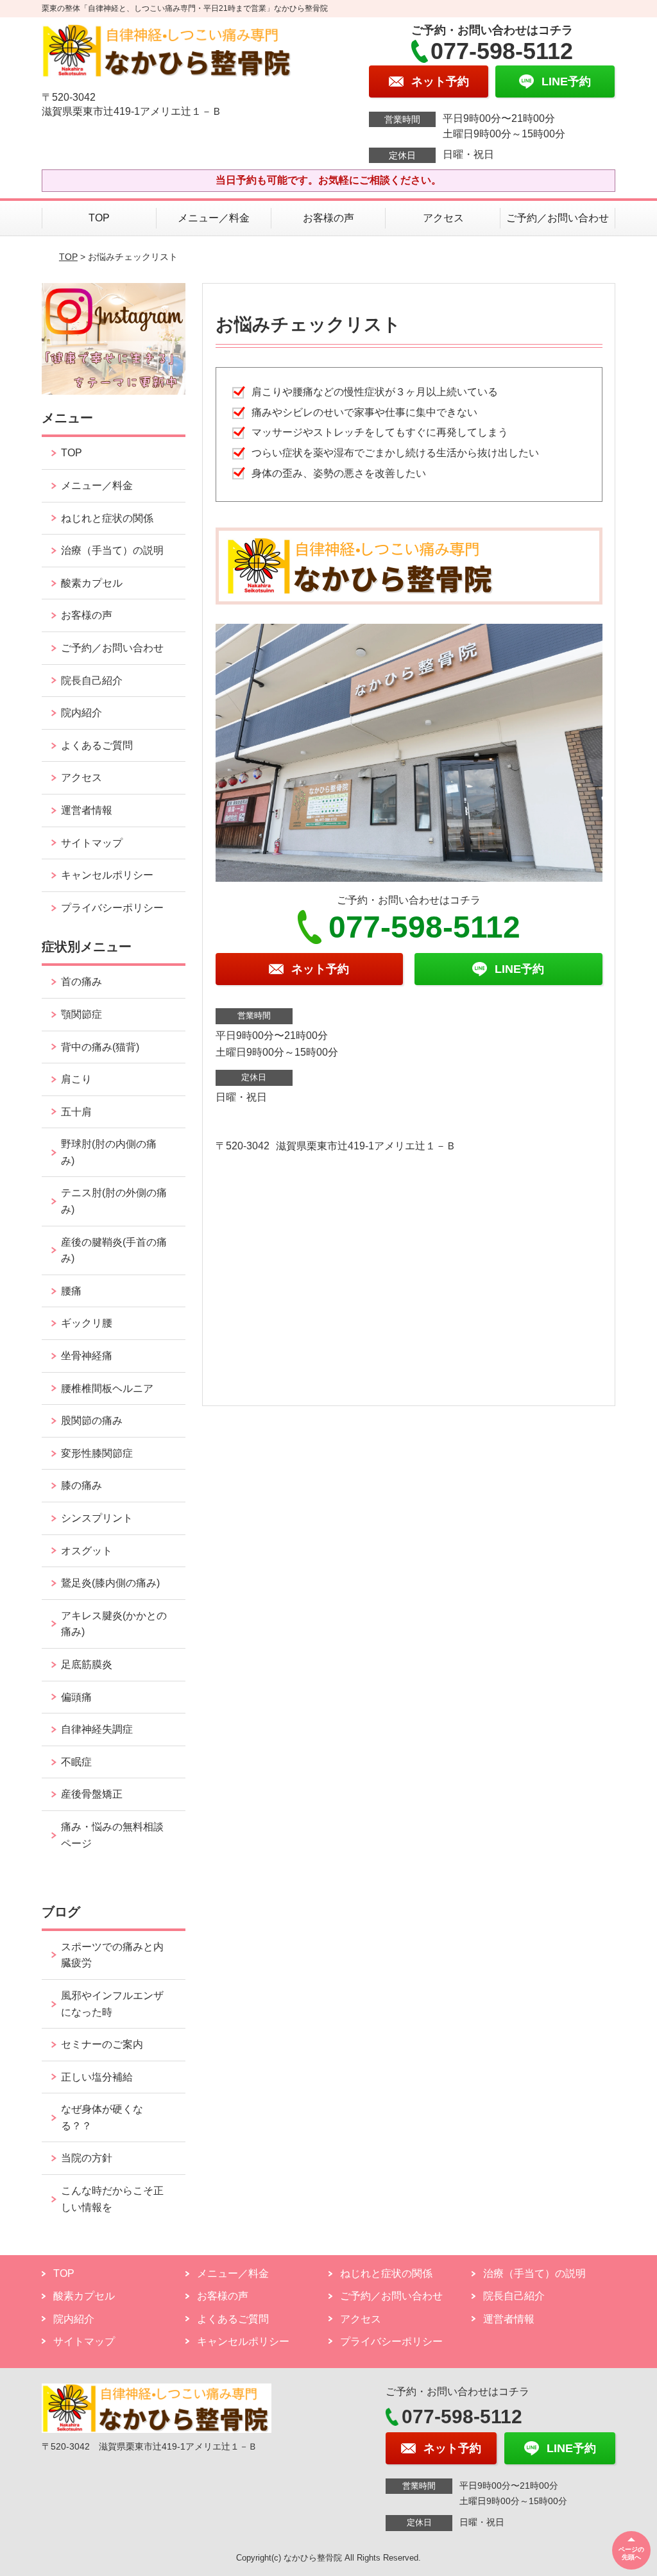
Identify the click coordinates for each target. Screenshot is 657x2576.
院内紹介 (81, 713)
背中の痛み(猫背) (100, 1047)
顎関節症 (81, 1014)
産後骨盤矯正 (92, 1794)
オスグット (87, 1551)
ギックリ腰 (87, 1323)
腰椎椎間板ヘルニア (107, 1388)
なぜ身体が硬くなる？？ (102, 2117)
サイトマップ (92, 843)
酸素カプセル (92, 583)
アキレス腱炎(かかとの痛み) (114, 1624)
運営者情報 (87, 810)
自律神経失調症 (97, 1729)
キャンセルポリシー (107, 875)
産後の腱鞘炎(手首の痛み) (114, 1250)
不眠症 (76, 1762)
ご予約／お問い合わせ (558, 218)
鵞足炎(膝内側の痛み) (110, 1583)
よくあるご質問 (97, 745)
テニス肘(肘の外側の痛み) (114, 1201)
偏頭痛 (76, 1697)
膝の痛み (81, 1485)
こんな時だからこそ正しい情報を (112, 2199)
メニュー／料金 (214, 218)
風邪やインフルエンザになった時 (112, 2004)
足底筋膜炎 (87, 1664)
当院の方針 (87, 2158)
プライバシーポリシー (112, 908)
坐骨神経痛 (87, 1356)
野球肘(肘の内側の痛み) (109, 1152)
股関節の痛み (92, 1421)
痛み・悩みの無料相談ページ (112, 1835)
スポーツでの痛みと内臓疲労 (112, 1955)
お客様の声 (328, 218)
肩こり (76, 1079)
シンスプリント (97, 1518)
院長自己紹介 (92, 681)
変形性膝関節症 (97, 1453)
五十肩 (76, 1112)
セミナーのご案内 (102, 2044)
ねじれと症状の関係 (107, 518)
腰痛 (71, 1291)
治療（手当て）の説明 (112, 550)
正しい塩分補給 (97, 2077)
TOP (99, 218)
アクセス (443, 218)
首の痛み (81, 982)
